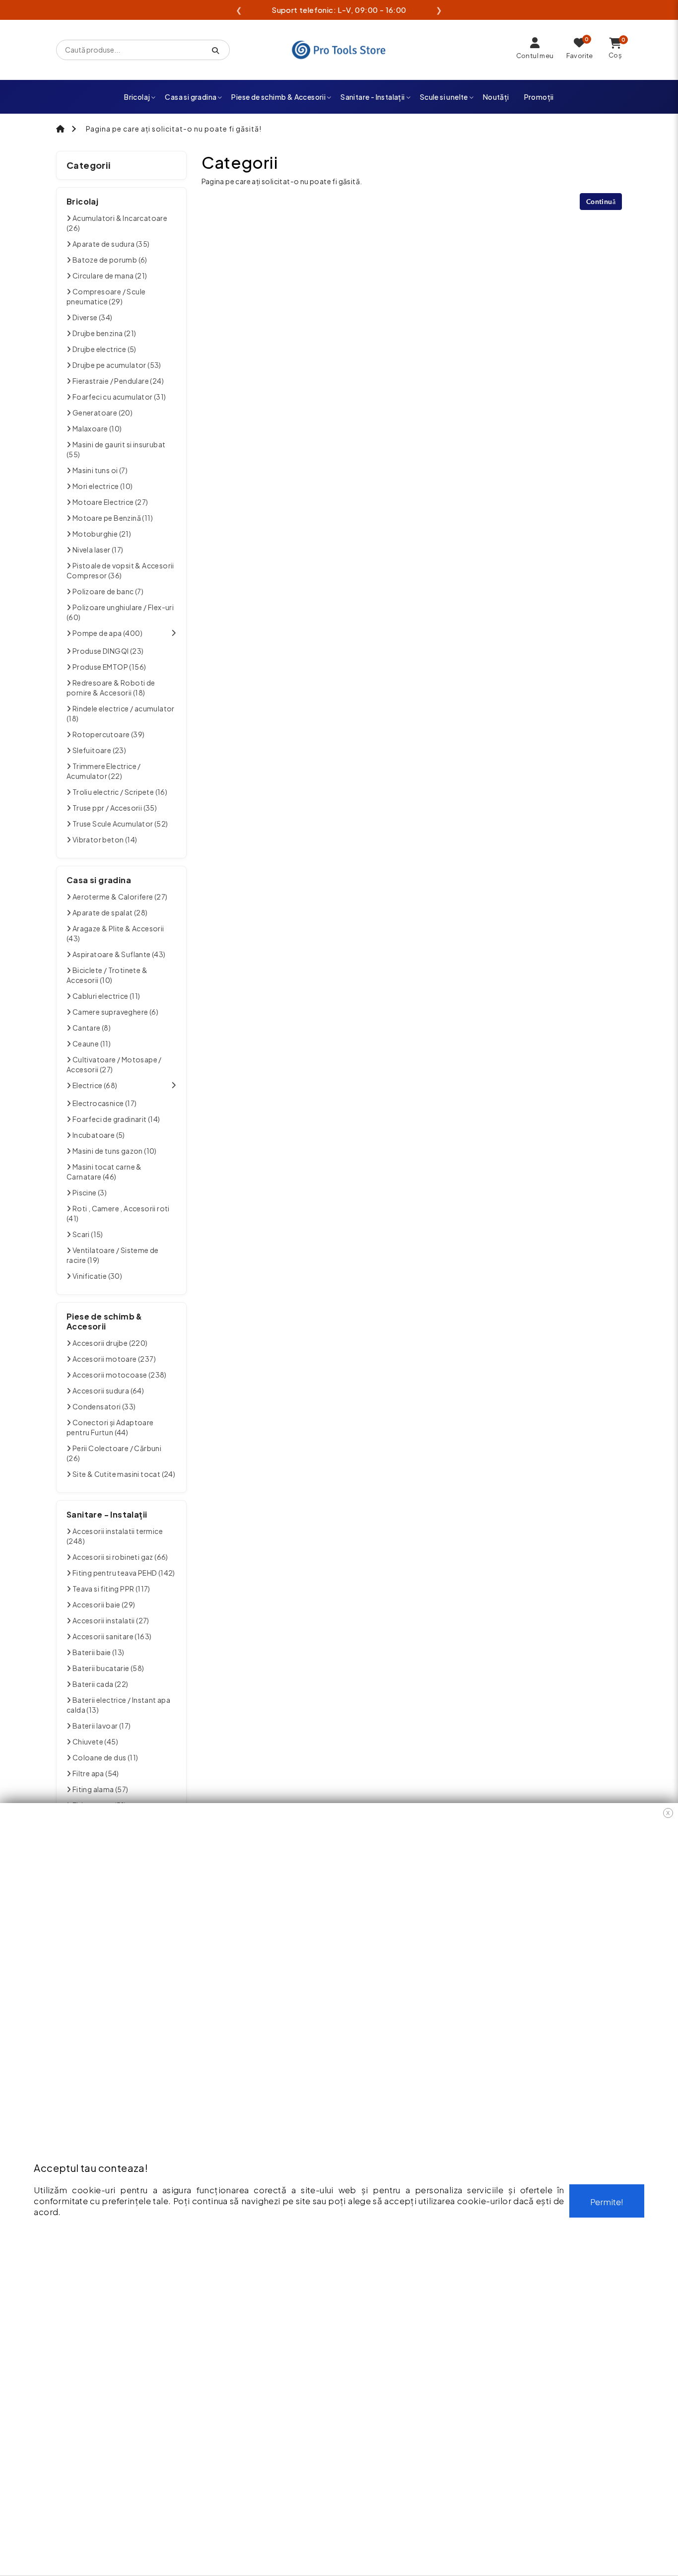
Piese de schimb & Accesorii (278, 97)
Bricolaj (137, 97)
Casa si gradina (191, 97)
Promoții (539, 97)
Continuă (601, 201)
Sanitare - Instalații (373, 97)
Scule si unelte (444, 97)
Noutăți (496, 97)
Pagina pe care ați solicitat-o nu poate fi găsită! (174, 129)
